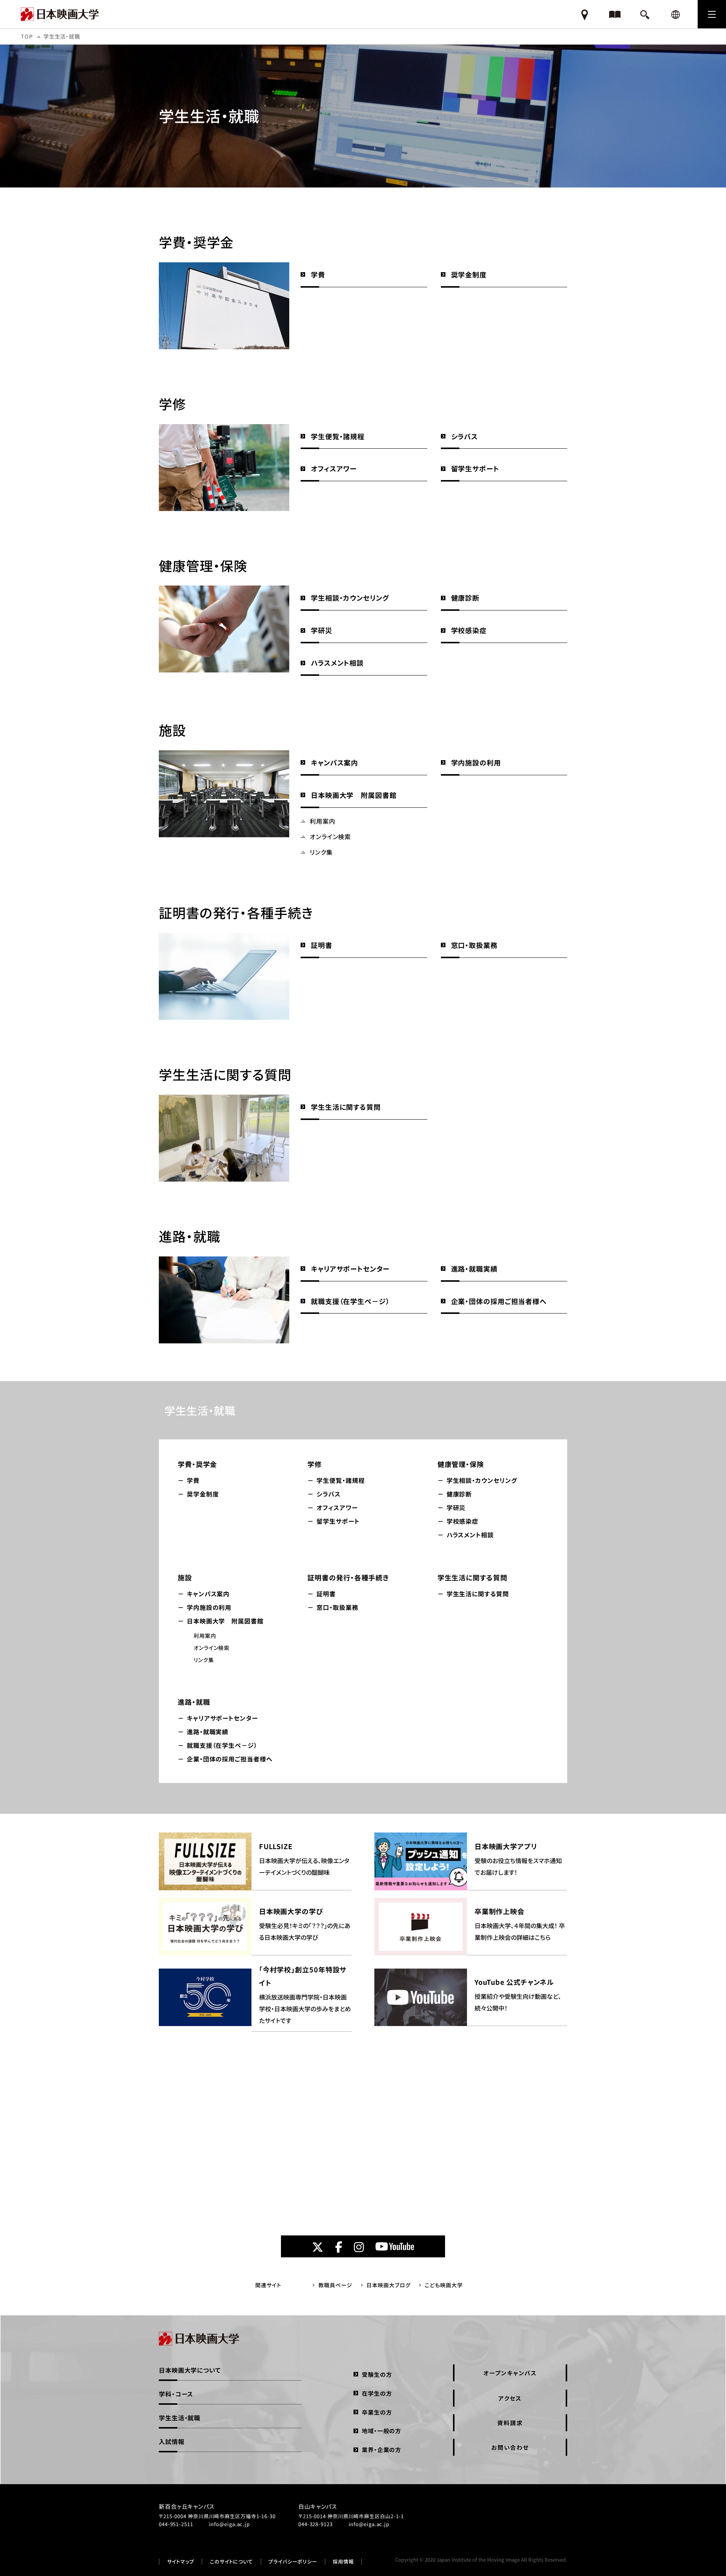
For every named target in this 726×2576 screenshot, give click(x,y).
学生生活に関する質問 (346, 1107)
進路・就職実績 (474, 1269)
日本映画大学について (190, 2370)
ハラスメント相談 (337, 663)
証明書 (322, 945)
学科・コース (176, 2394)
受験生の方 (377, 2374)
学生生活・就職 (200, 1410)
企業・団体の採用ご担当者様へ (499, 1301)
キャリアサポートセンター (350, 1269)
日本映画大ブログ (388, 2285)
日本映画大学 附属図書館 (354, 795)
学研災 (322, 630)
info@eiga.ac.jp (230, 2524)
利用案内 (323, 821)
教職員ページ (335, 2285)
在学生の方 (377, 2393)
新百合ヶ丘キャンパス (187, 2506)
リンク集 (321, 852)
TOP (27, 36)
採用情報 (343, 2562)
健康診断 (465, 598)
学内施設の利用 (476, 762)
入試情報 (172, 2441)
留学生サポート (475, 468)
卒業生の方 (377, 2412)
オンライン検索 (330, 836)
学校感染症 (469, 630)
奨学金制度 (469, 274)
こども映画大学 (444, 2285)
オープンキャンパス (510, 2373)
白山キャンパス (318, 2506)
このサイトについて (231, 2562)
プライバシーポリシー (293, 2562)
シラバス (465, 436)
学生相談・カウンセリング (350, 598)
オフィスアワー (334, 468)
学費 (318, 274)
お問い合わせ (510, 2447)
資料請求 (510, 2423)
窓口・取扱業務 (474, 945)
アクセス (510, 2398)
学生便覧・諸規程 (338, 436)
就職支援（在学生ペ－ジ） (350, 1301)
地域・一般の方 (382, 2431)
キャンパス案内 (334, 762)
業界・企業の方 (382, 2450)
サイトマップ (181, 2562)
